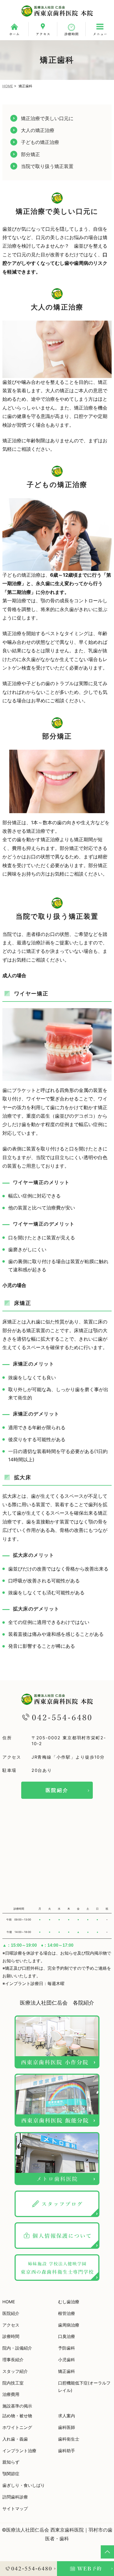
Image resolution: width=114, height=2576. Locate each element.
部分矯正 (30, 154)
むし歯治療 (69, 2302)
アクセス (11, 2325)
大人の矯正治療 (38, 130)
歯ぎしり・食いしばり (24, 2485)
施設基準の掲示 (17, 2406)
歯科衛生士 (69, 2439)
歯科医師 (67, 2427)
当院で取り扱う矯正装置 (47, 166)
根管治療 (67, 2313)
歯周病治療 (69, 2325)
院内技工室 (13, 2383)
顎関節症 (11, 2474)
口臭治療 (67, 2336)
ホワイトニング (17, 2427)
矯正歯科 (67, 2371)
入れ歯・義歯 (15, 2439)
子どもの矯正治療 (40, 142)
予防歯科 (67, 2348)
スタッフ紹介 (15, 2371)
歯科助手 (67, 2451)
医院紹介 (57, 1790)
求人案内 (67, 2416)
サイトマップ (15, 2509)
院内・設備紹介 (17, 2348)
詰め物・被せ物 (17, 2416)
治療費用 (11, 2394)
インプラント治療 (19, 2451)
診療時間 (11, 2336)
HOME (8, 86)
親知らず (11, 2462)
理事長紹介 (13, 2360)
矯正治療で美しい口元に (47, 118)
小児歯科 (67, 2360)
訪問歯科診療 (15, 2497)
